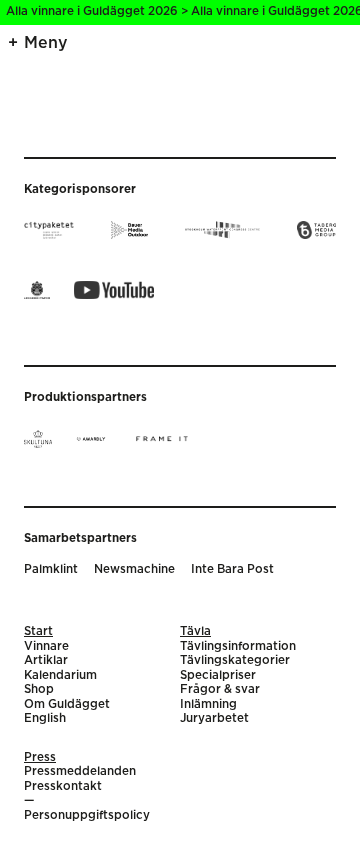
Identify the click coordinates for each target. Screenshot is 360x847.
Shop (39, 689)
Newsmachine (134, 569)
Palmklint (51, 569)
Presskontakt (63, 786)
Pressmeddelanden (80, 771)
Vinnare (46, 646)
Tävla (195, 631)
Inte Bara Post (232, 569)
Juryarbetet (214, 718)
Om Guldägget (67, 704)
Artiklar (46, 660)
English (45, 718)
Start (38, 631)
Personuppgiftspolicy (87, 815)
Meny (46, 43)
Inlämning (208, 704)
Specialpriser (218, 675)
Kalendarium (60, 675)
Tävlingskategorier (235, 660)
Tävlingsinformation (238, 646)
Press (40, 757)
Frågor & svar (220, 689)
